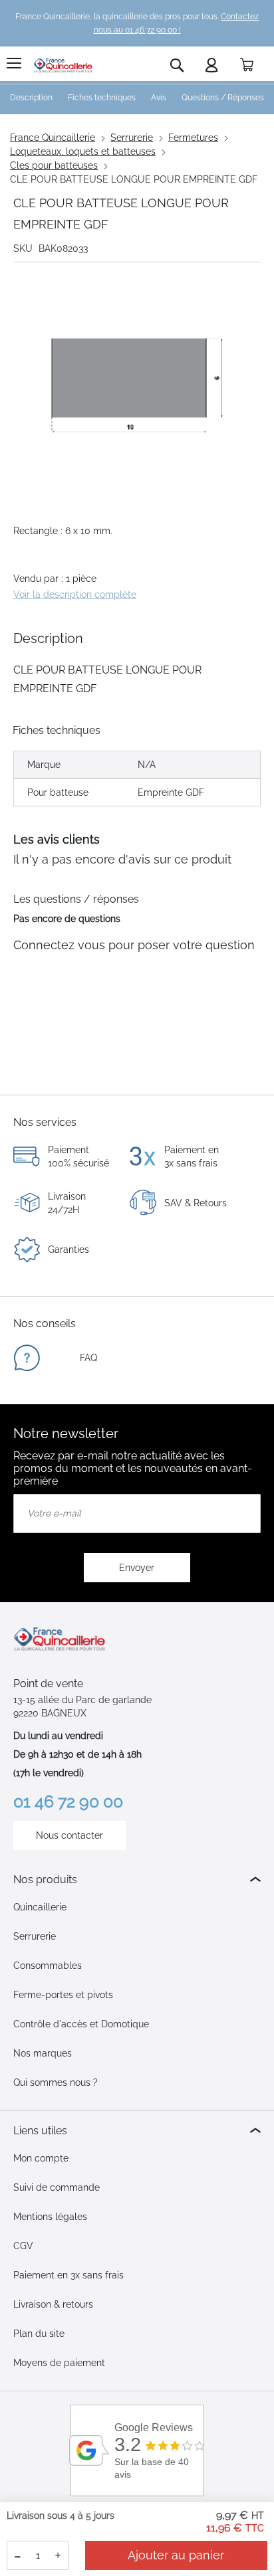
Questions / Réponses (223, 98)
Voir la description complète (75, 595)
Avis (159, 98)
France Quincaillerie (53, 138)
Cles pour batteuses (54, 165)
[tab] (137, 1880)
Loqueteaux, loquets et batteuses (83, 151)
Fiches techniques (102, 98)
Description (31, 98)
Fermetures (193, 138)
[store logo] (63, 65)
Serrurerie (132, 138)
